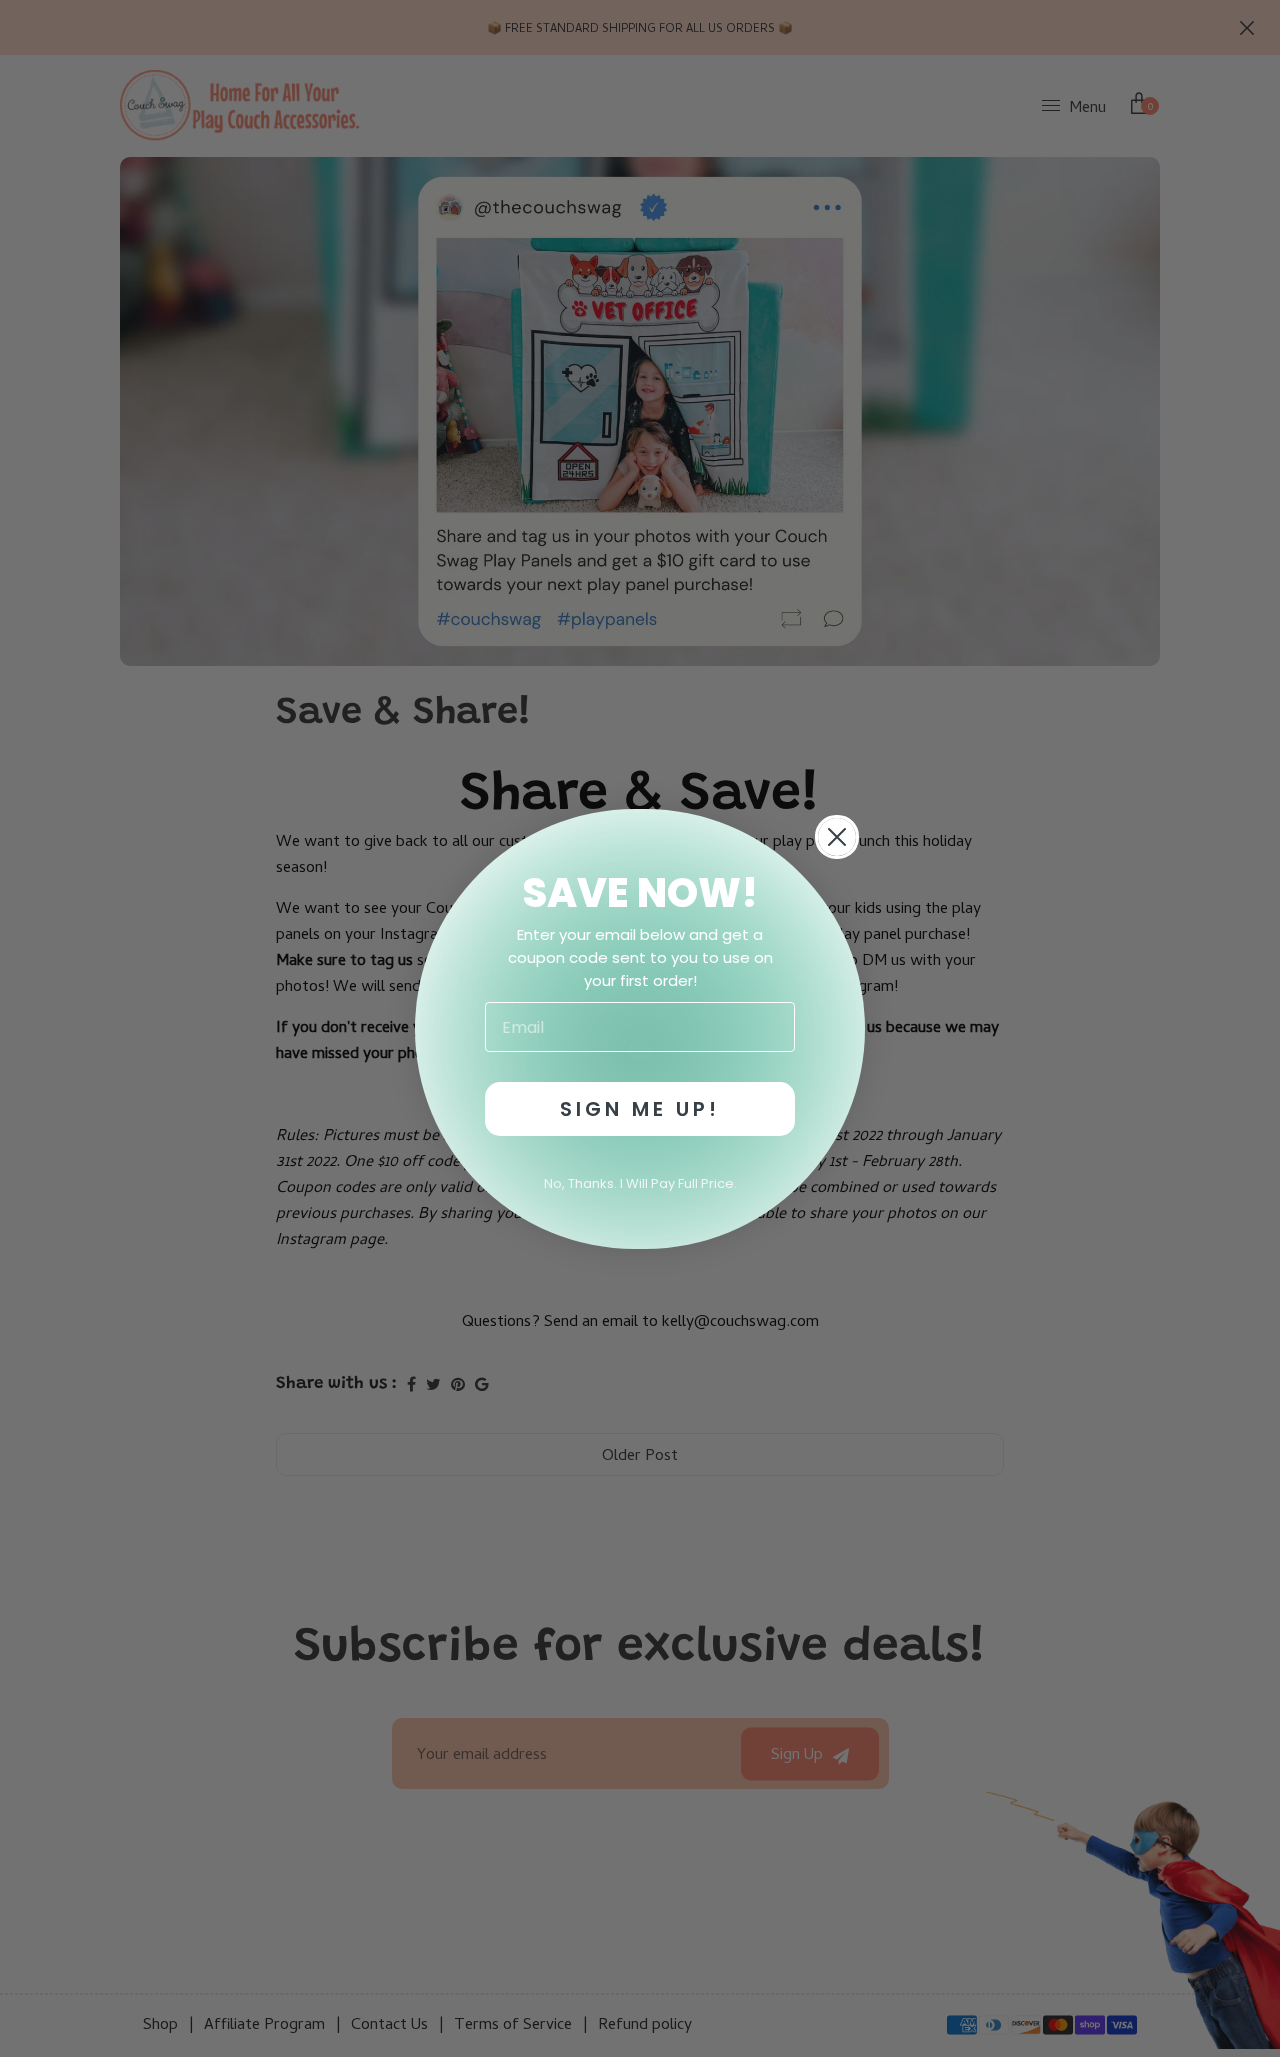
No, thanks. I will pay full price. (640, 1183)
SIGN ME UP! (640, 1109)
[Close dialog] (837, 837)
